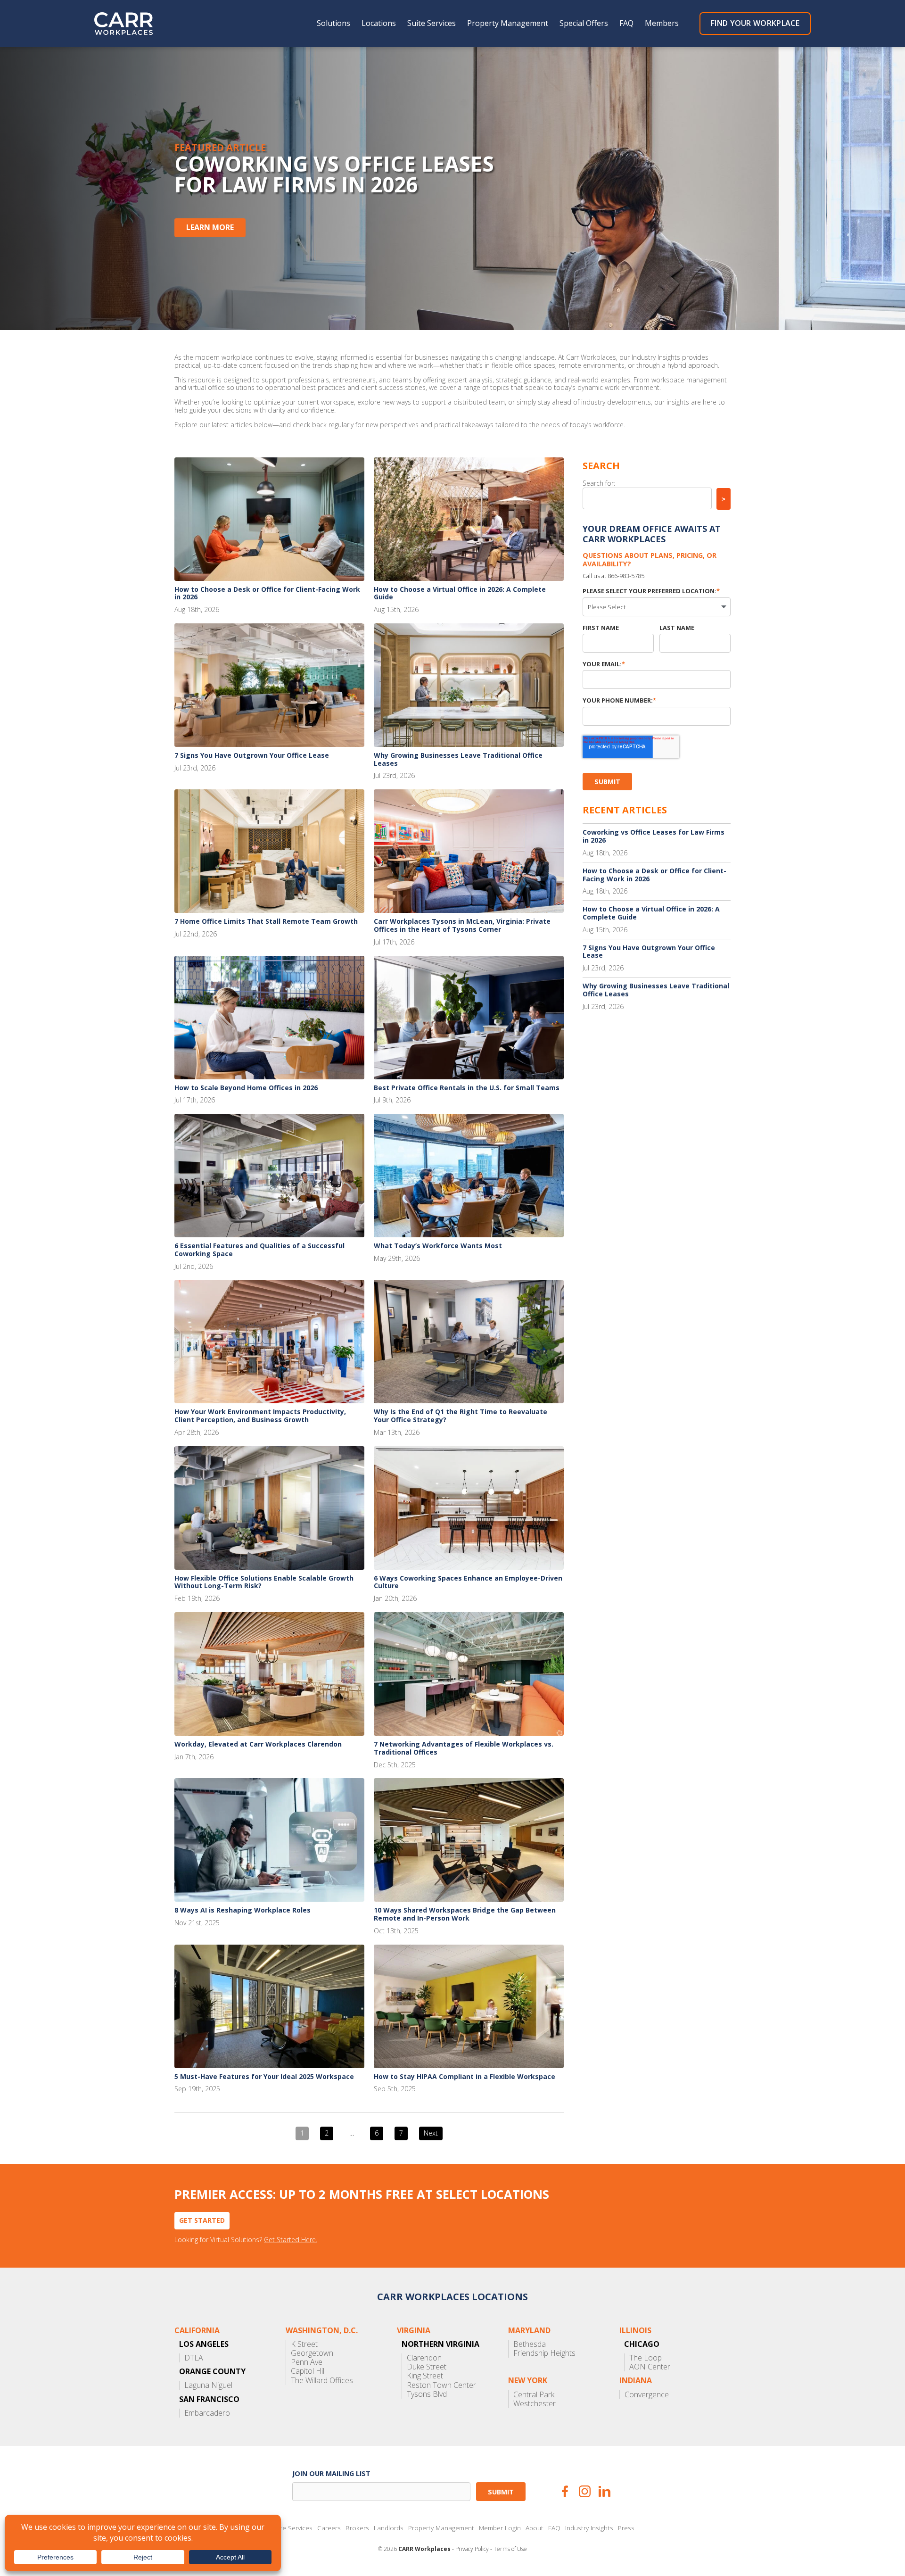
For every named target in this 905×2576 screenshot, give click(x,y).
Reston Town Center (441, 2385)
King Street (425, 2376)
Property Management (508, 23)
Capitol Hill (308, 2371)
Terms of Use (510, 2549)
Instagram (585, 2491)
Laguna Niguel (208, 2385)
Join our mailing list (331, 2473)
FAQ (626, 23)
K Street (304, 2344)
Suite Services (432, 23)
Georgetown (312, 2353)
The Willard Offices (322, 2381)
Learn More (210, 227)
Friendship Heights (544, 2353)
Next (431, 2133)
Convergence (647, 2395)
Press (626, 2528)
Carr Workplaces (130, 24)
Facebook (565, 2491)
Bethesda (530, 2344)
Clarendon (424, 2358)
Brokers (357, 2528)
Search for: (599, 483)
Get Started (202, 2220)
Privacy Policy (472, 2549)
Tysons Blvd (427, 2394)
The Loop (646, 2358)
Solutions (333, 23)
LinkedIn (605, 2491)
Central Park (534, 2395)
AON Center (650, 2367)
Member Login (500, 2528)
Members (662, 23)
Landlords (389, 2528)
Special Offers (584, 23)
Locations (379, 23)
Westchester (535, 2404)
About (535, 2528)
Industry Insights (589, 2528)
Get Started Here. (291, 2240)
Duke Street (427, 2367)
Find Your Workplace (755, 23)
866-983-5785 (626, 576)
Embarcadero (207, 2413)
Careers (329, 2528)
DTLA (194, 2358)
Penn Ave (307, 2362)
